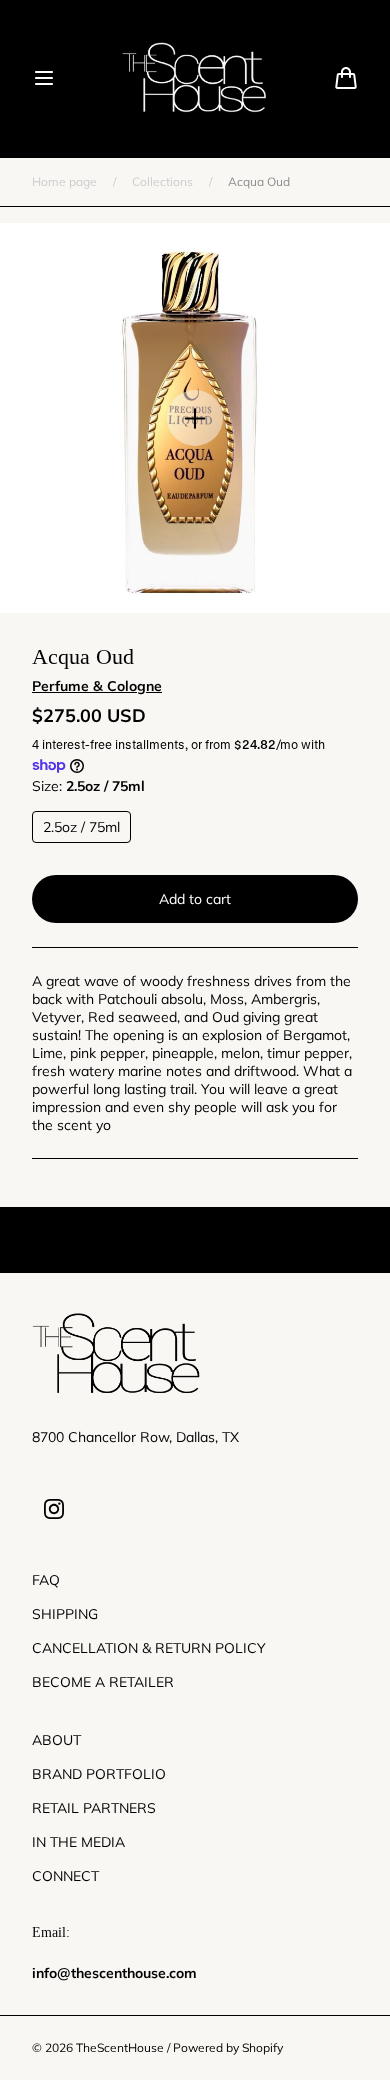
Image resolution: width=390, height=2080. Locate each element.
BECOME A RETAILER (103, 1682)
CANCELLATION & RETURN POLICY (149, 1648)
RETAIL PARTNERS (94, 1808)
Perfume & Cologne (97, 686)
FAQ (46, 1580)
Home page (64, 181)
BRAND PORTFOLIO (99, 1774)
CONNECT (65, 1876)
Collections (162, 181)
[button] (44, 78)
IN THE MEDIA (78, 1842)
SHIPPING (65, 1614)
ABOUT (56, 1740)
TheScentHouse (120, 2047)
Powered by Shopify (228, 2047)
